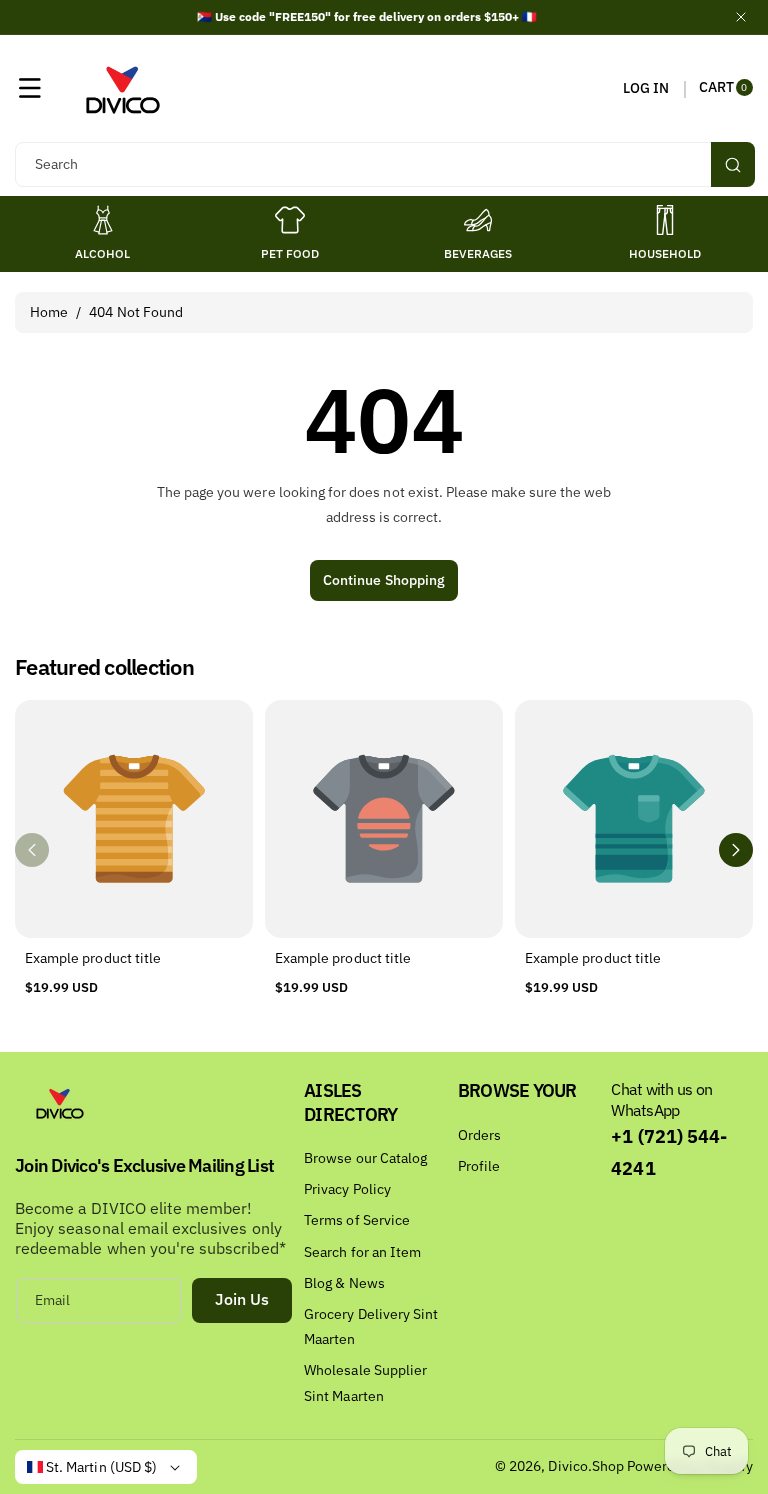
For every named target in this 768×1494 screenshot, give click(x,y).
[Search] (733, 164)
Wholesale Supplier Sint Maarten (365, 1382)
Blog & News (344, 1283)
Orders (479, 1135)
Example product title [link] (93, 958)
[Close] (741, 17)
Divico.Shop (586, 1466)
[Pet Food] (290, 220)
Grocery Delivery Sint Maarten (371, 1326)
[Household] (665, 220)
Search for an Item (362, 1252)
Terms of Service (357, 1220)
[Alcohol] (103, 220)
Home (49, 312)
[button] (30, 88)
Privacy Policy (347, 1189)
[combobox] (384, 164)
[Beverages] (478, 220)
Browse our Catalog (365, 1158)
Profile (479, 1166)
